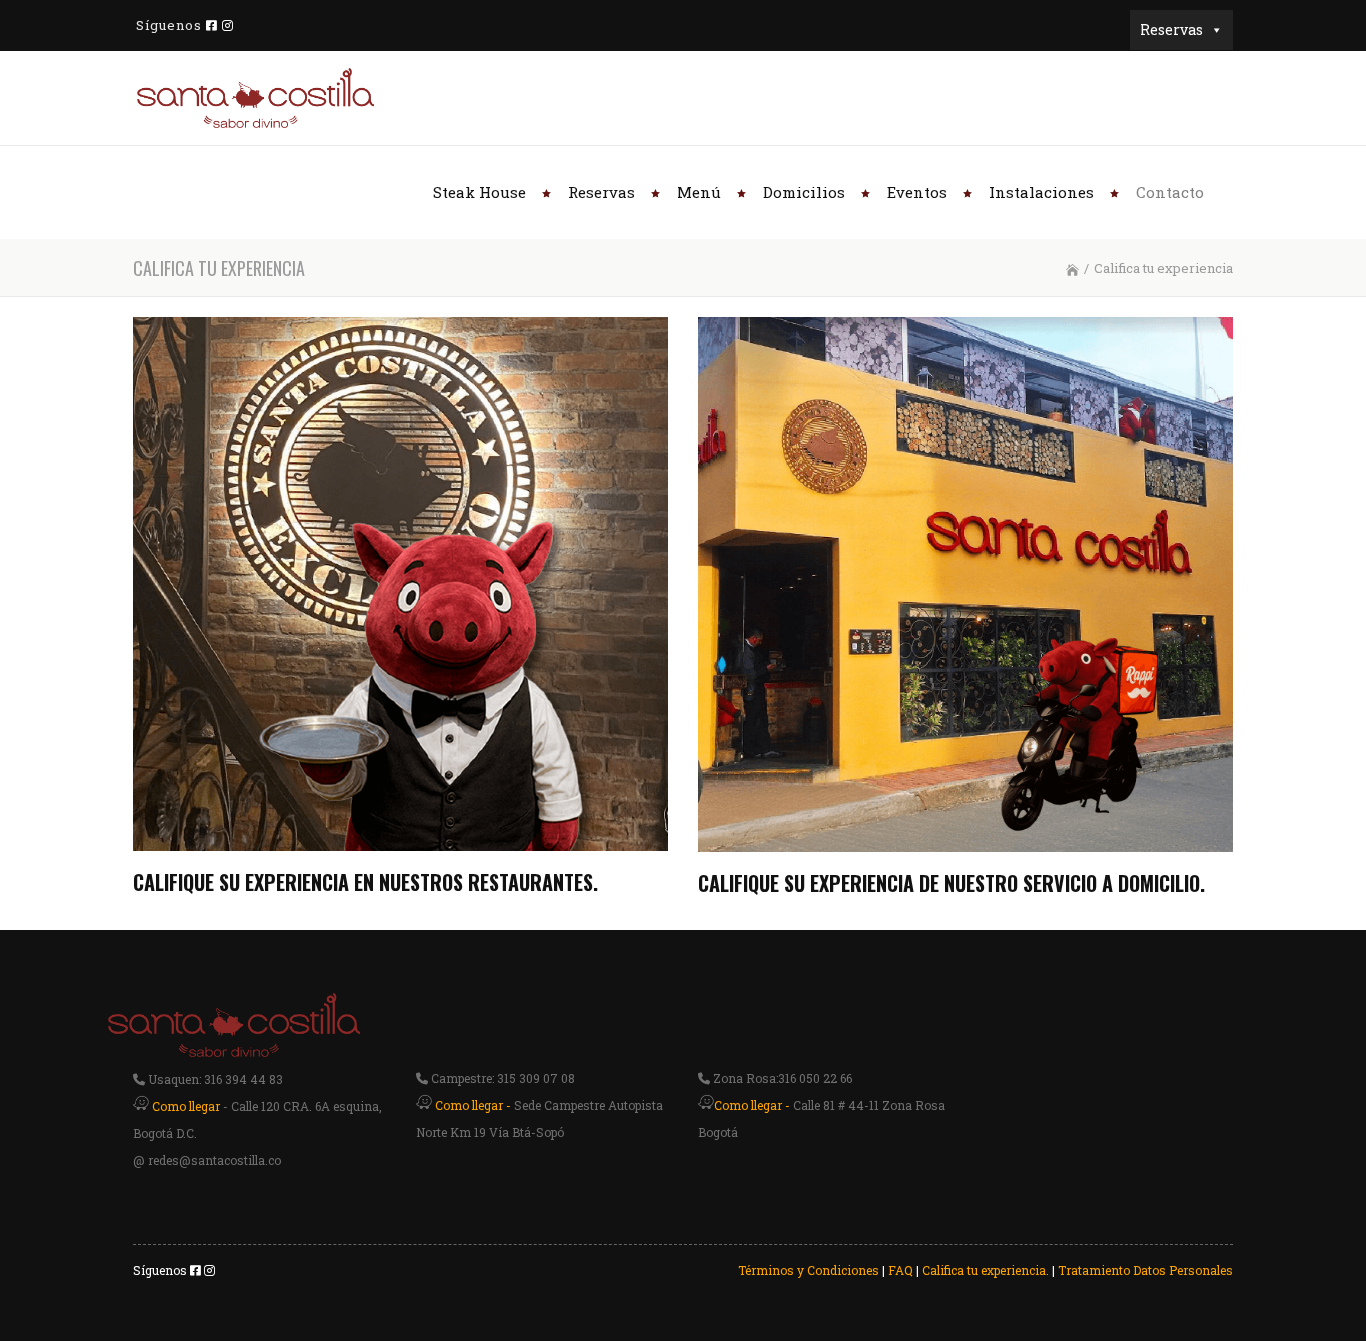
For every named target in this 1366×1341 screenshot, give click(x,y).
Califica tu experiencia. (985, 1270)
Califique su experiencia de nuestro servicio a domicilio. (951, 883)
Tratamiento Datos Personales (1145, 1270)
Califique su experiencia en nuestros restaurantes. (365, 882)
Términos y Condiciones (808, 1270)
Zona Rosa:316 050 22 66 (781, 1078)
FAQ (900, 1270)
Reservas (1171, 29)
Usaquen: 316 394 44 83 (214, 1079)
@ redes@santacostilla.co (207, 1160)
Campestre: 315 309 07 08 (501, 1078)
